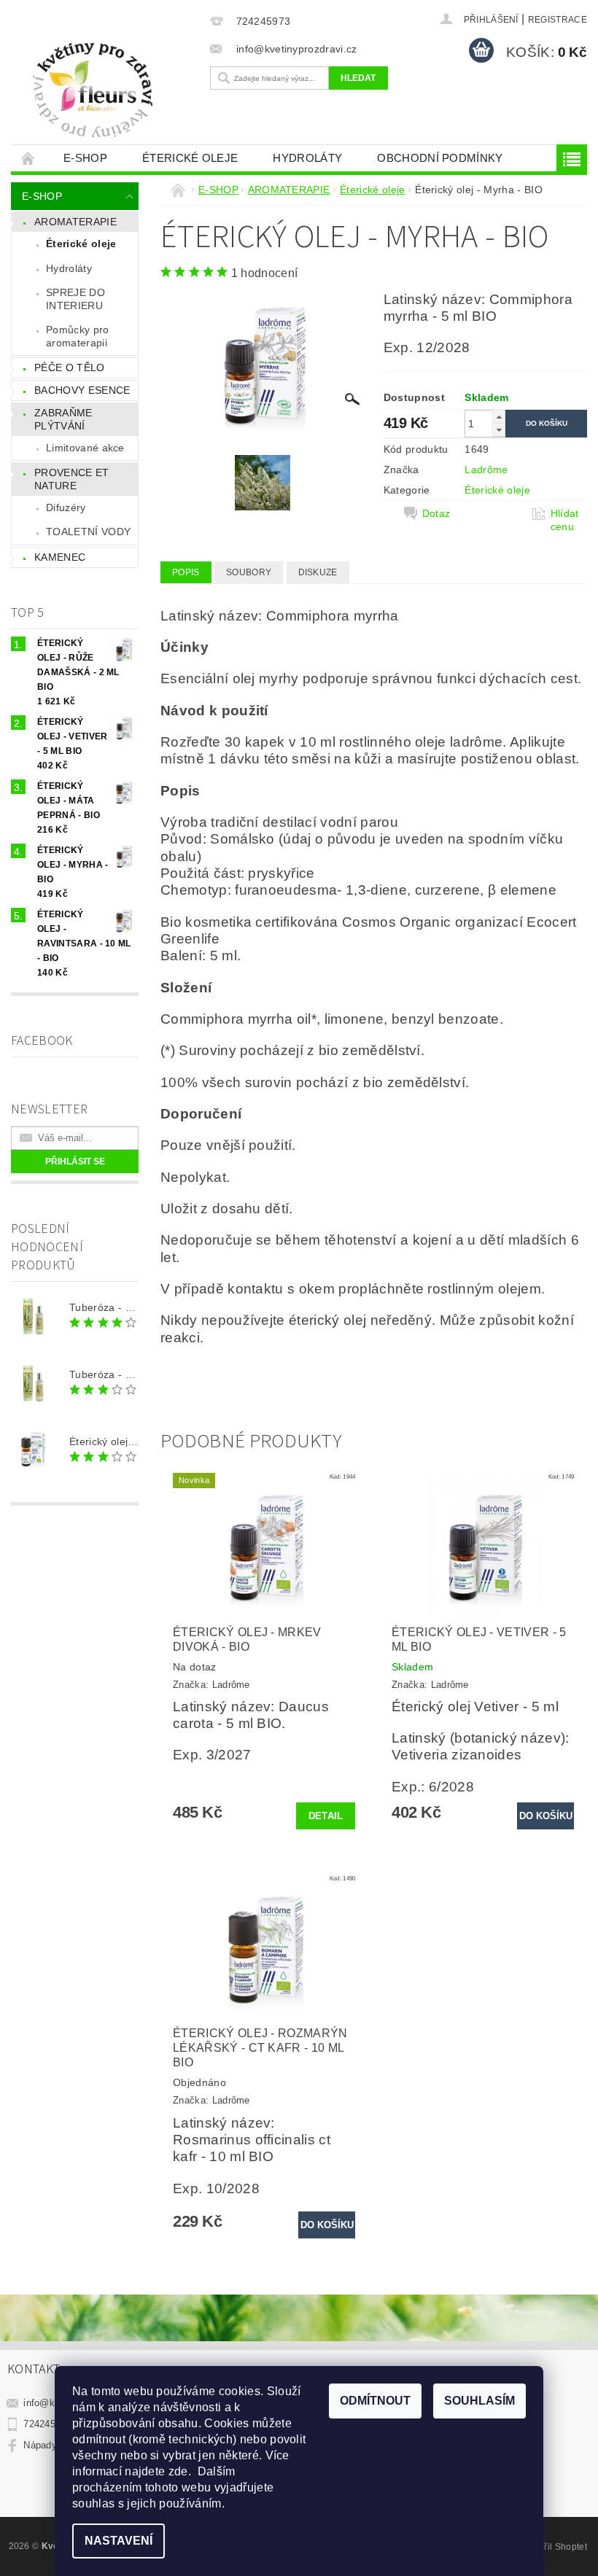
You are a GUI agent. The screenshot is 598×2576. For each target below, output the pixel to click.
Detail (326, 1816)
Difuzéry (66, 507)
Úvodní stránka (28, 158)
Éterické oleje (190, 158)
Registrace (558, 20)
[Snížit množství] (499, 430)
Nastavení (119, 2541)
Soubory (249, 572)
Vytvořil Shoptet (554, 2547)
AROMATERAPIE (75, 222)
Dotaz (436, 513)
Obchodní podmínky (440, 158)
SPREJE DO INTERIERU (75, 299)
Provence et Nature (72, 479)
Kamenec (60, 557)
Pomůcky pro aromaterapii (78, 336)
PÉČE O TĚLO (70, 367)
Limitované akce (85, 448)
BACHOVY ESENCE (82, 390)
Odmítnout (375, 2401)
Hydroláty (307, 158)
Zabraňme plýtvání (63, 419)
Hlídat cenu (565, 520)
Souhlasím (479, 2401)
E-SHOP (85, 158)
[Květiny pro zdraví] (107, 90)
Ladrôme (486, 470)
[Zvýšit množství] (499, 417)
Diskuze (318, 572)
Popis (186, 572)
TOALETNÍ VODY (88, 532)
